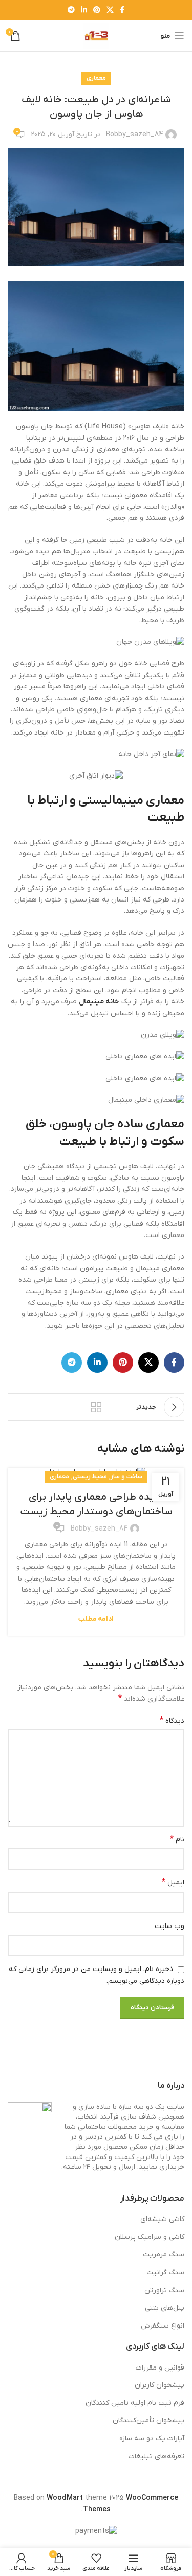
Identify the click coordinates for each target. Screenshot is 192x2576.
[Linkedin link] (84, 11)
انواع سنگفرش (163, 2326)
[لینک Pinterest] (97, 11)
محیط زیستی (90, 1477)
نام (177, 1839)
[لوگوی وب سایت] (96, 36)
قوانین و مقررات (160, 2368)
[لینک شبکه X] (110, 11)
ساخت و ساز (126, 1477)
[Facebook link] (122, 11)
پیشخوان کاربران (159, 2385)
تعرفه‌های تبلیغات (156, 2456)
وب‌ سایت (169, 1926)
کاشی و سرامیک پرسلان (150, 2237)
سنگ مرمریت (164, 2255)
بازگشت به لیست (96, 1407)
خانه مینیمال (99, 1002)
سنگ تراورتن (164, 2290)
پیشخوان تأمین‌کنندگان (148, 2421)
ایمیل (173, 1882)
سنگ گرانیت (165, 2273)
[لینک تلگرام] (71, 11)
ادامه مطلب (96, 1619)
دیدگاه (172, 1721)
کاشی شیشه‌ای (162, 2219)
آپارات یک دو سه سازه (152, 2438)
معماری (96, 78)
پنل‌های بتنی (165, 2308)
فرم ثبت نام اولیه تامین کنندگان (135, 2403)
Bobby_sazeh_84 (134, 134)
